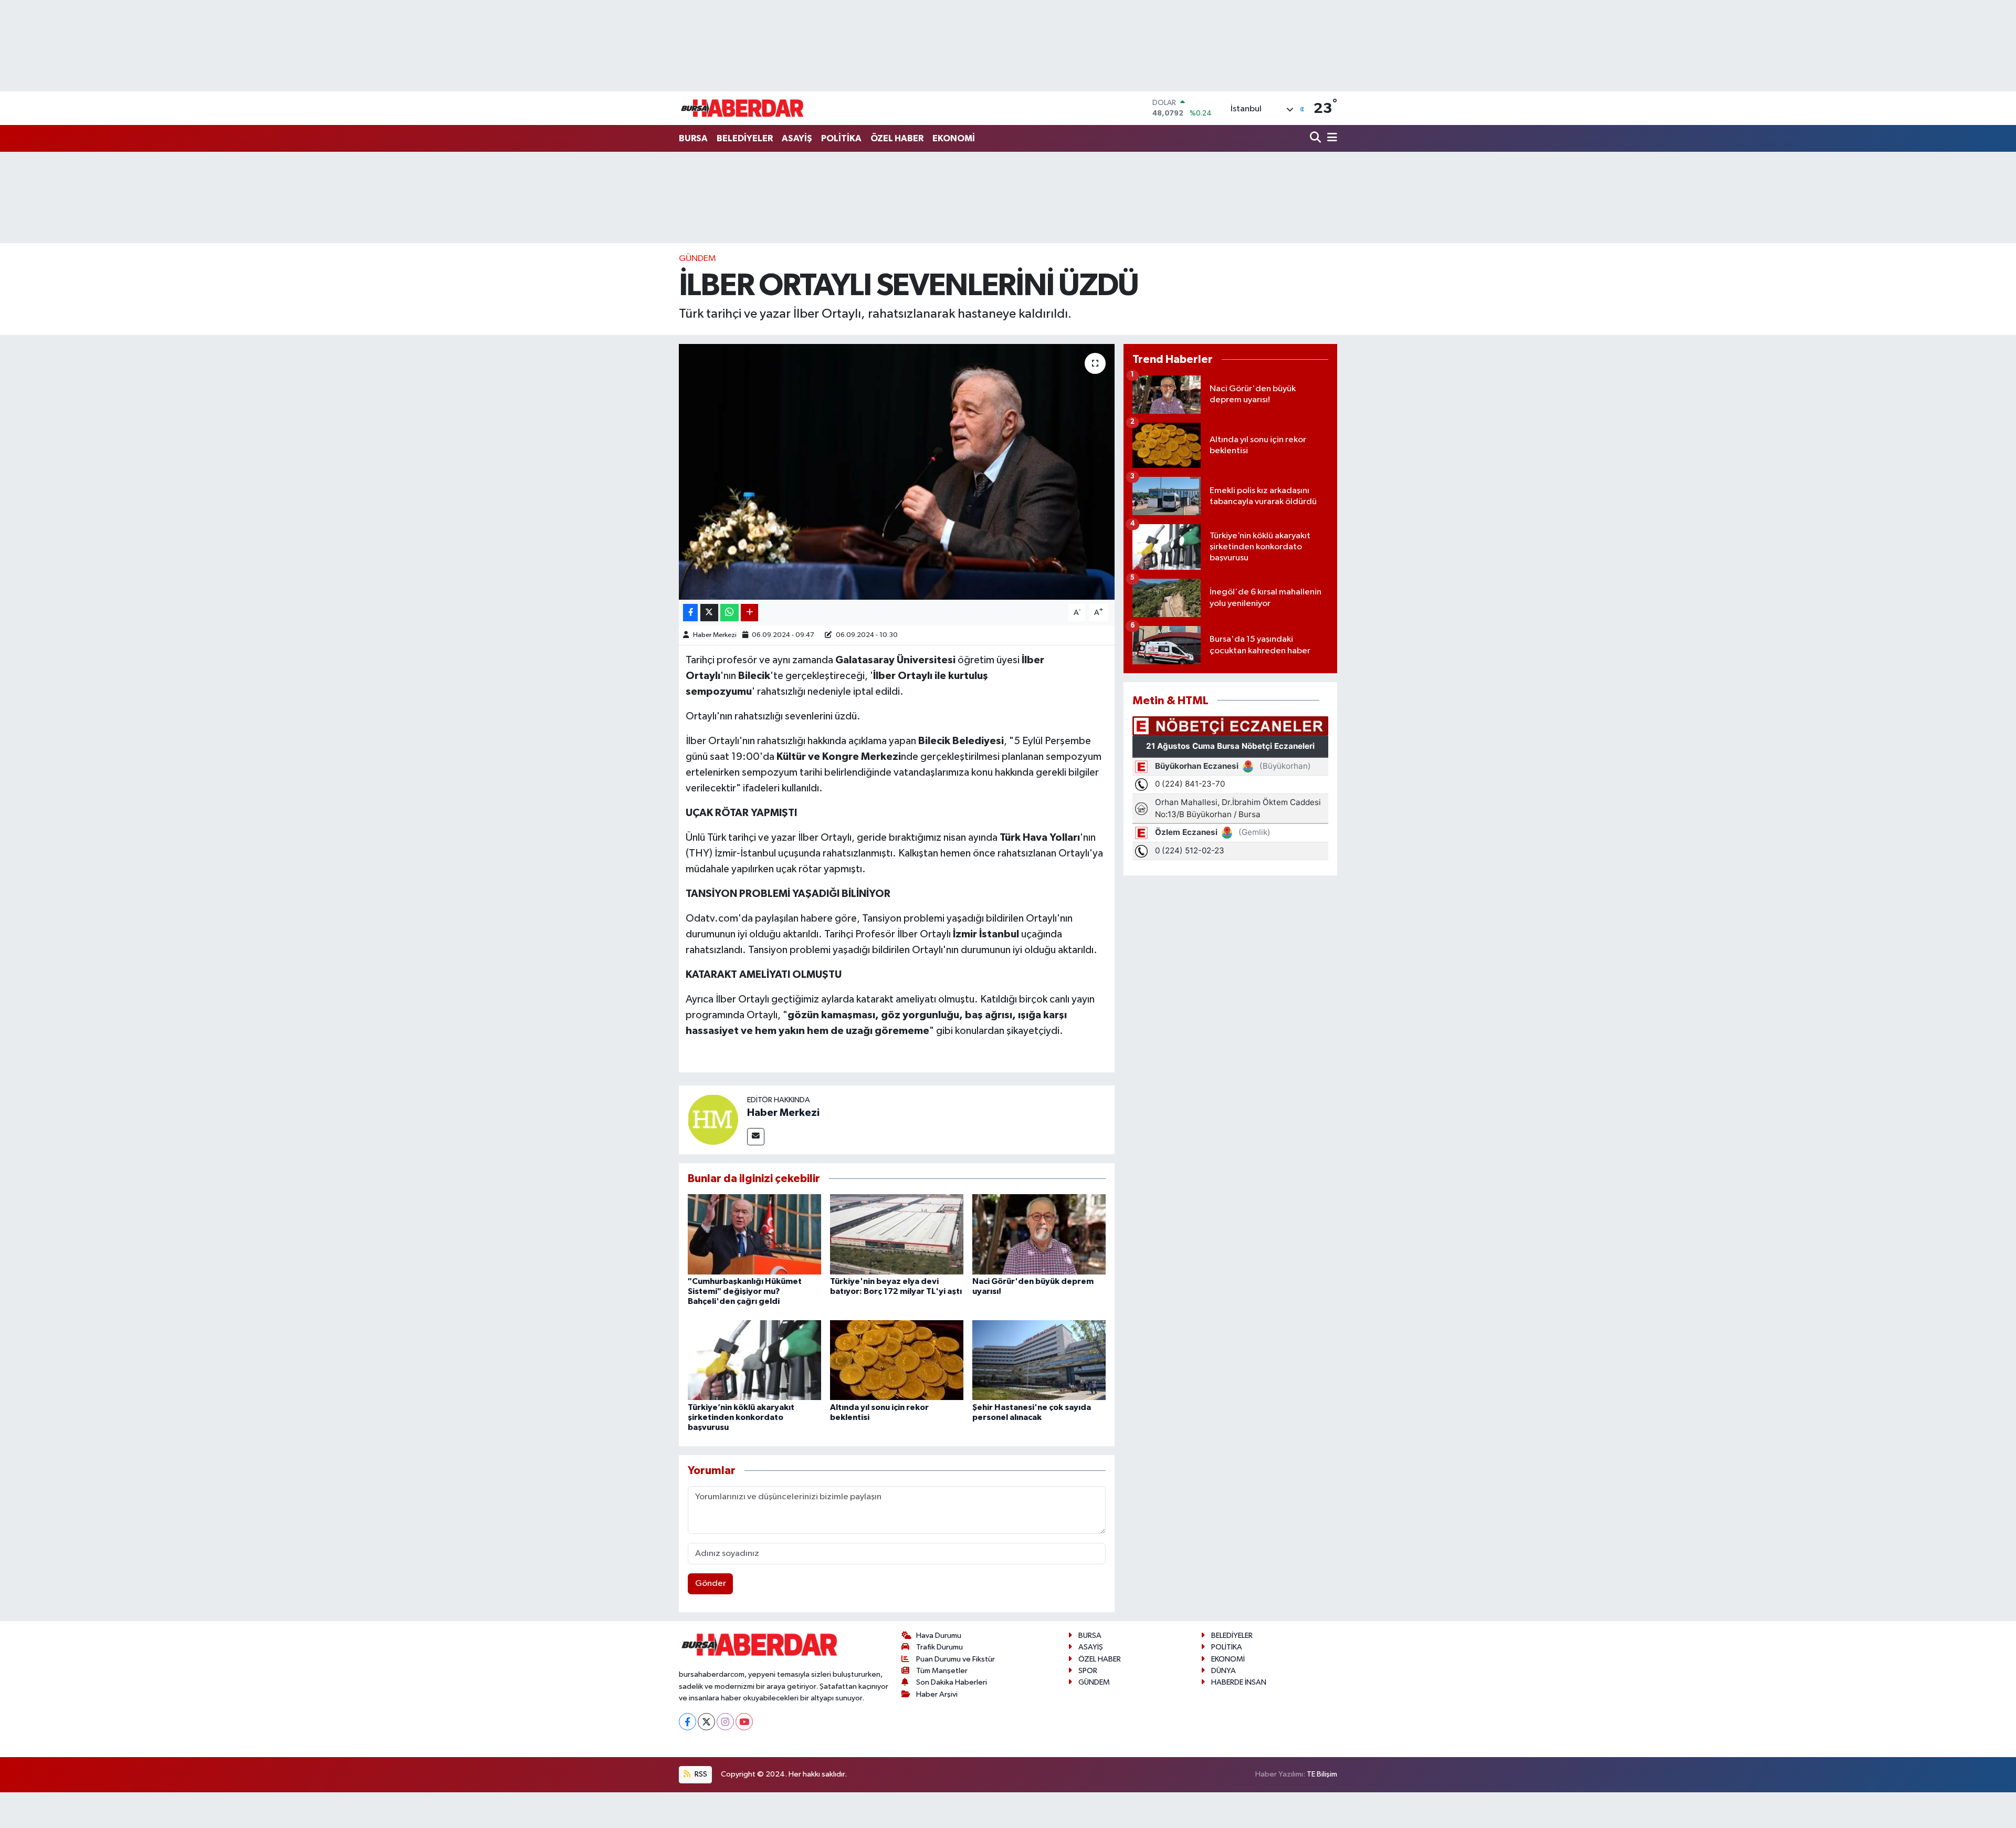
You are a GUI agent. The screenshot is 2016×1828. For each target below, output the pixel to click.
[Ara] (1316, 138)
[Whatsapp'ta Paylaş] (729, 613)
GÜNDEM (697, 259)
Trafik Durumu (939, 1647)
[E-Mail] (756, 1137)
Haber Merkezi (715, 635)
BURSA (693, 138)
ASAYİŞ (797, 138)
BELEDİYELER (745, 138)
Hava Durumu (939, 1636)
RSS (700, 1774)
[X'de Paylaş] (709, 613)
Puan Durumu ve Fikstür (955, 1659)
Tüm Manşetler (942, 1671)
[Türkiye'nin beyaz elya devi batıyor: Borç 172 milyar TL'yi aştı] (897, 1234)
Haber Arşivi (937, 1694)
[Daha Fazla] (749, 613)
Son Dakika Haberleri (952, 1682)
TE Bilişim (1322, 1774)
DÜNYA (1224, 1671)
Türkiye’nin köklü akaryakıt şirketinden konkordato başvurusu (741, 1417)
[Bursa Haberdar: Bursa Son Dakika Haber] (742, 108)
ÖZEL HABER (897, 138)
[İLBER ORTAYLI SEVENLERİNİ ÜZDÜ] (897, 472)
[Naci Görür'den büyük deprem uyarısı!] (1039, 1234)
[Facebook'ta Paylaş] (690, 613)
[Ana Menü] (1330, 138)
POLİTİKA (841, 138)
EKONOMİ (954, 138)
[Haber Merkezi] (713, 1119)
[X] (706, 1722)
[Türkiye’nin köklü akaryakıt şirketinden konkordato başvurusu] (754, 1360)
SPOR (1088, 1671)
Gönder (711, 1584)
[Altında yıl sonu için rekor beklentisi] (897, 1360)
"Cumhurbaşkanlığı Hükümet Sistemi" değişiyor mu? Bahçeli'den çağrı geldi (745, 1291)
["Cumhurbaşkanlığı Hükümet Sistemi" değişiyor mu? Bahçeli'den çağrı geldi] (754, 1234)
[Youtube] (744, 1722)
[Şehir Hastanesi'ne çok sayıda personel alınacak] (1039, 1360)
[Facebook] (687, 1722)
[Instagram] (725, 1722)
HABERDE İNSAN (1239, 1682)
